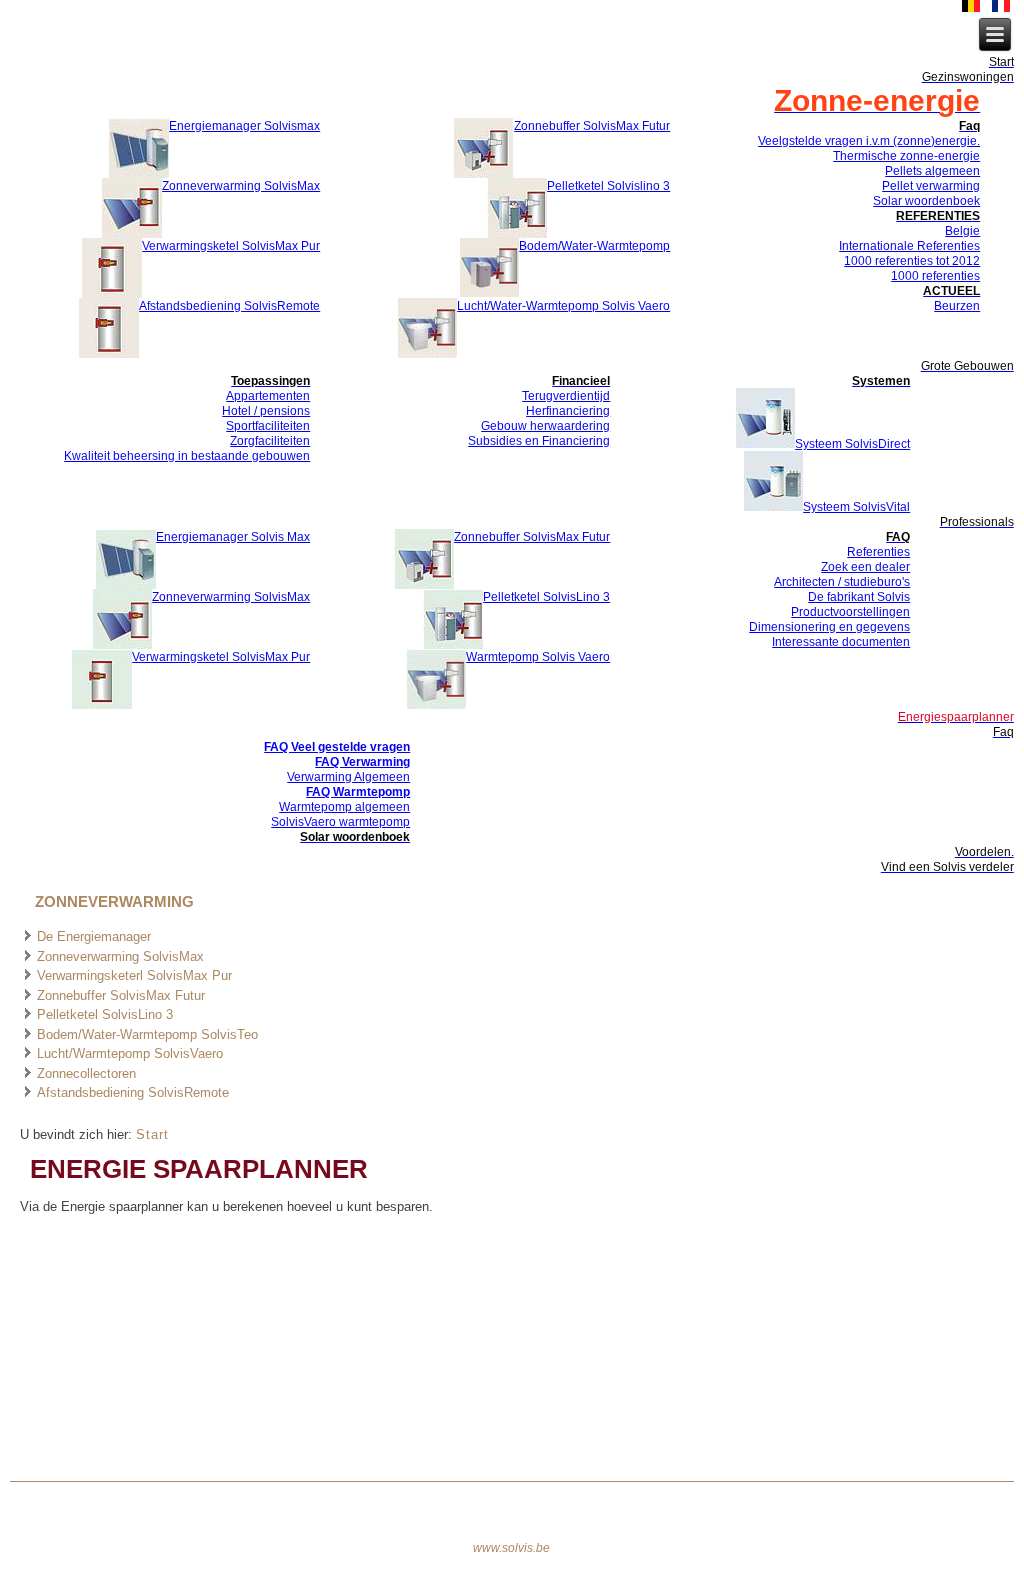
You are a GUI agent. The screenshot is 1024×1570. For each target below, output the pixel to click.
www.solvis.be (511, 1548)
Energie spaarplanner (199, 1169)
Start (152, 1134)
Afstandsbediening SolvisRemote (133, 1092)
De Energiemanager (94, 936)
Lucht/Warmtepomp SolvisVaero (130, 1053)
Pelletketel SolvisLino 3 (105, 1014)
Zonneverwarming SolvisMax (120, 956)
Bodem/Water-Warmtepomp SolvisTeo (147, 1034)
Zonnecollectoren (86, 1073)
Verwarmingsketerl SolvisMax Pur (134, 975)
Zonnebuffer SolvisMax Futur (121, 995)
